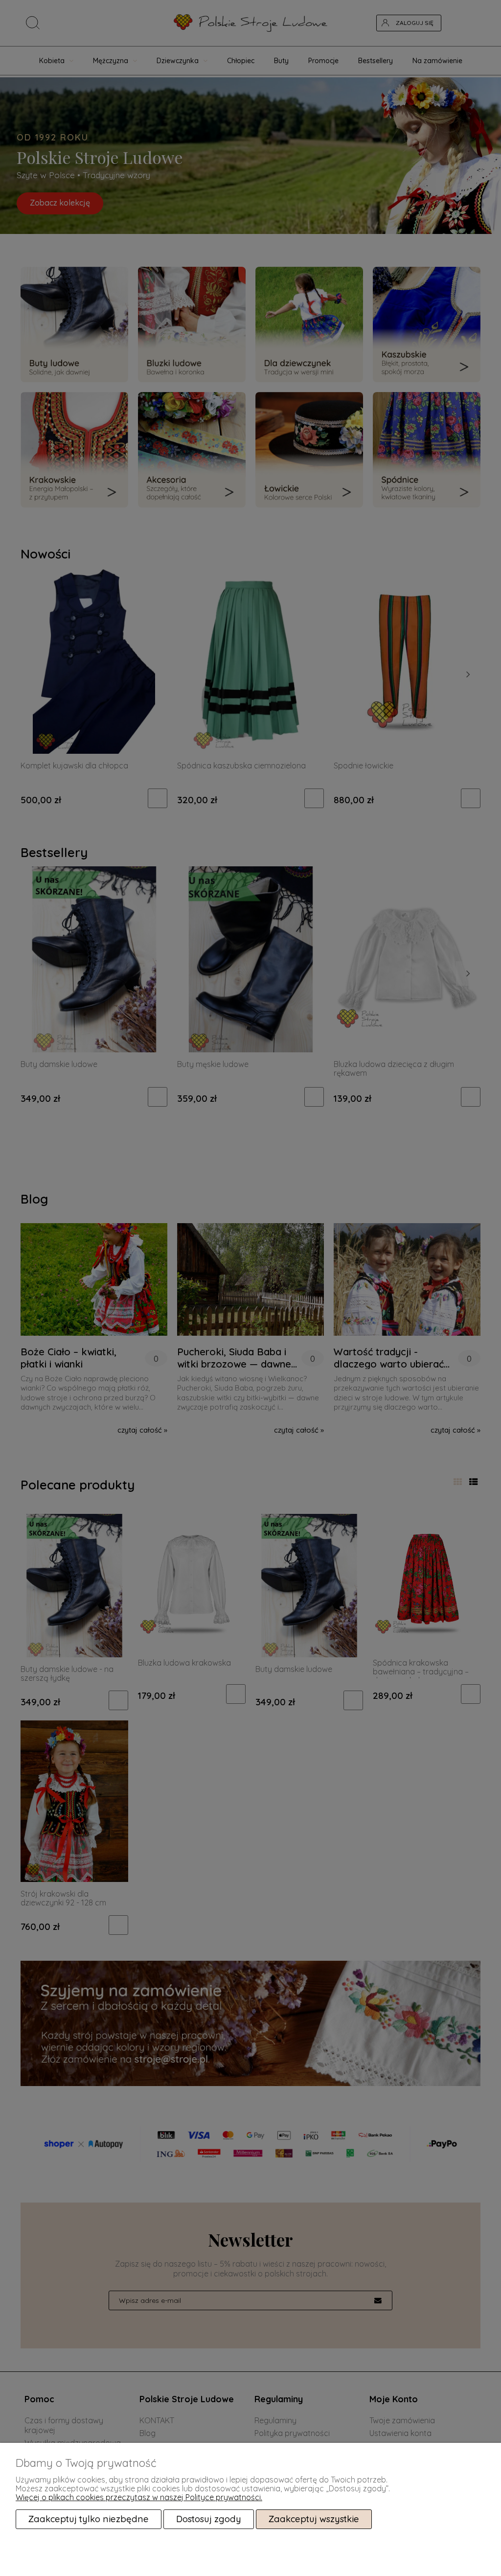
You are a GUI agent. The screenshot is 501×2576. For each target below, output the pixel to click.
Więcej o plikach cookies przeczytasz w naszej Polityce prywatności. (139, 2497)
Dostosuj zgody (209, 2519)
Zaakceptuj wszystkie (314, 2519)
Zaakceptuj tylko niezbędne (89, 2519)
